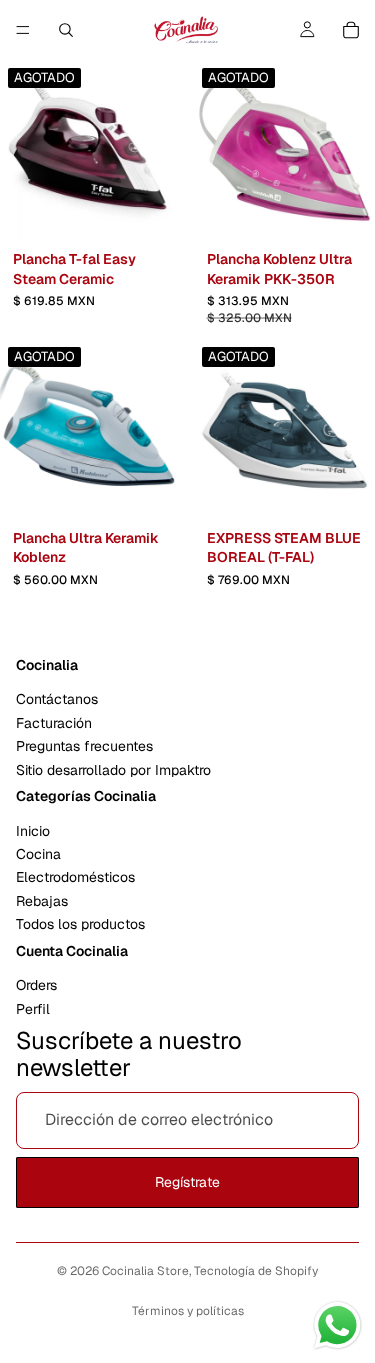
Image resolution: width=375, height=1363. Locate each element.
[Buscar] (66, 30)
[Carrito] (351, 30)
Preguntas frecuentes (84, 746)
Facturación (54, 723)
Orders (36, 985)
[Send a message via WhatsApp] (337, 1325)
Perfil (33, 1009)
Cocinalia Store (145, 1271)
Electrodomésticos (75, 877)
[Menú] (23, 30)
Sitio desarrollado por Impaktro (113, 769)
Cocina (38, 854)
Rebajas (42, 901)
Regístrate (187, 1182)
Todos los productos (80, 924)
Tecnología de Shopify (256, 1271)
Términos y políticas (188, 1311)
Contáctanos (57, 699)
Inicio (33, 830)
